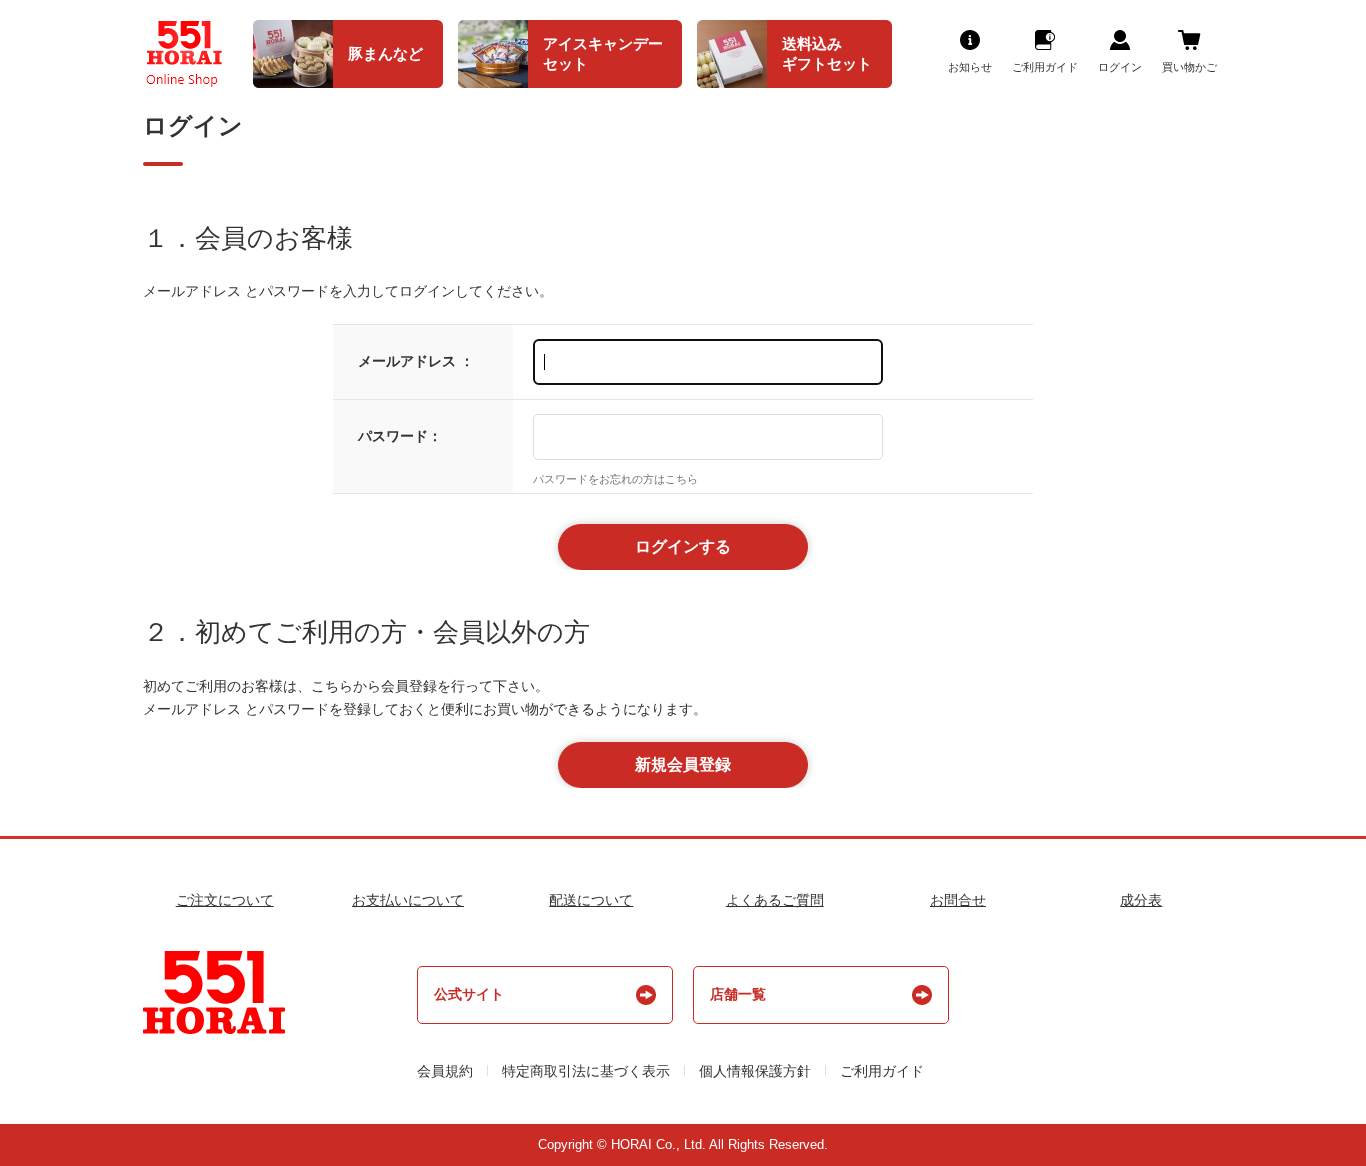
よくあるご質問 (775, 900)
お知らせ (970, 67)
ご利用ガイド (1045, 67)
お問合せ (958, 900)
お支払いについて (408, 900)
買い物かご (1189, 67)
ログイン (1120, 67)
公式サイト (469, 994)
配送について (591, 900)
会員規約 (445, 1071)
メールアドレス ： (416, 361)
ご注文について (225, 900)
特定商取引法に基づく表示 (586, 1071)
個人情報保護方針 (755, 1071)
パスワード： (400, 436)
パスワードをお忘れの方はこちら (615, 479)
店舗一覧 (738, 994)
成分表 (1141, 900)
